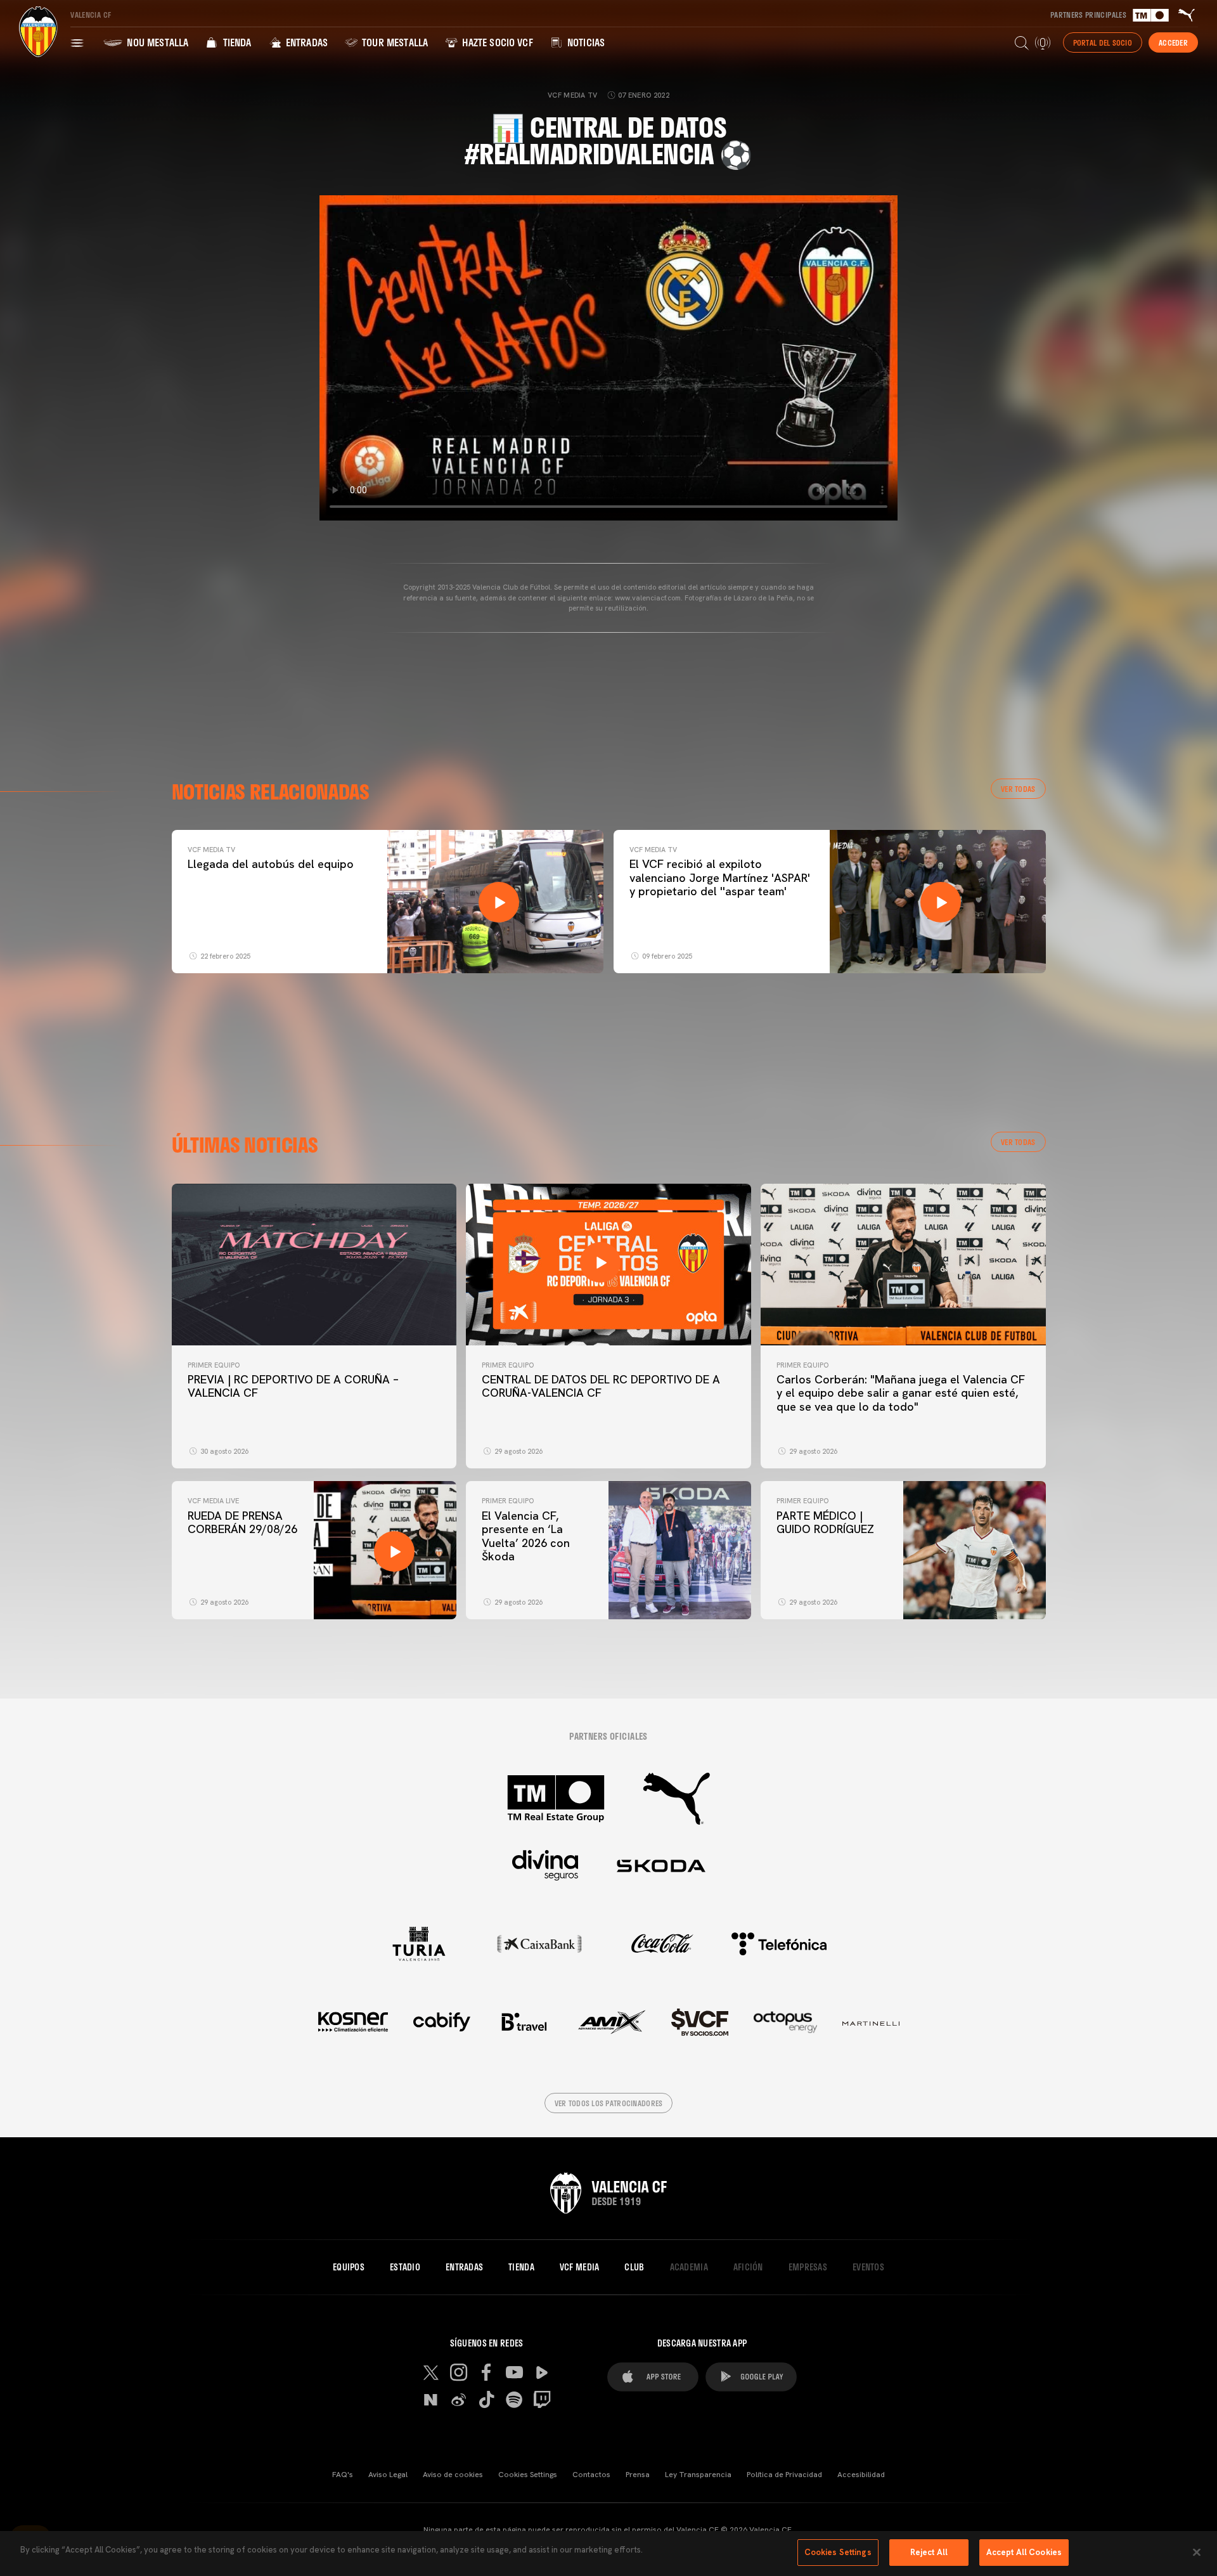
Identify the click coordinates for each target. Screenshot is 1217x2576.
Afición (748, 2267)
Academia (689, 2267)
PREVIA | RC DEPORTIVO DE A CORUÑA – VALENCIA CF (293, 1386)
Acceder (1173, 42)
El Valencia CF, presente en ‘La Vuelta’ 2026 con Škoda (526, 1536)
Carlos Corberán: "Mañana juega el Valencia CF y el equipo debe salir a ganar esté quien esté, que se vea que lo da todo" (901, 1393)
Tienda (235, 42)
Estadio (405, 2267)
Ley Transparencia (698, 2475)
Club (634, 2267)
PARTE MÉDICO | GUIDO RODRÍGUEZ (827, 1523)
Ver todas (1018, 789)
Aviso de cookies (453, 2475)
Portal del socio (1103, 42)
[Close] (1197, 2552)
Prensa (638, 2475)
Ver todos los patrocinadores (609, 2103)
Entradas (306, 42)
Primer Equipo (214, 1365)
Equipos (349, 2267)
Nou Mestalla (156, 42)
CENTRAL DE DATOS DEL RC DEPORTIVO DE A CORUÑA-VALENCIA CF (601, 1386)
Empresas (808, 2267)
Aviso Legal (388, 2475)
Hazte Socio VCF (496, 42)
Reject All (929, 2552)
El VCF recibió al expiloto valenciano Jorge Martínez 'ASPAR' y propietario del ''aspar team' (720, 877)
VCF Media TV (211, 850)
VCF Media (580, 2267)
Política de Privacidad (784, 2475)
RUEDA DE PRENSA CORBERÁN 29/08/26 (242, 1523)
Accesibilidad (861, 2475)
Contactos (591, 2475)
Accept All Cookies (1024, 2552)
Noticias (585, 42)
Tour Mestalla (394, 42)
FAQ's (343, 2475)
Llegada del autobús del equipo (271, 864)
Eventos (868, 2267)
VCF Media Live (213, 1501)
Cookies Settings (528, 2475)
